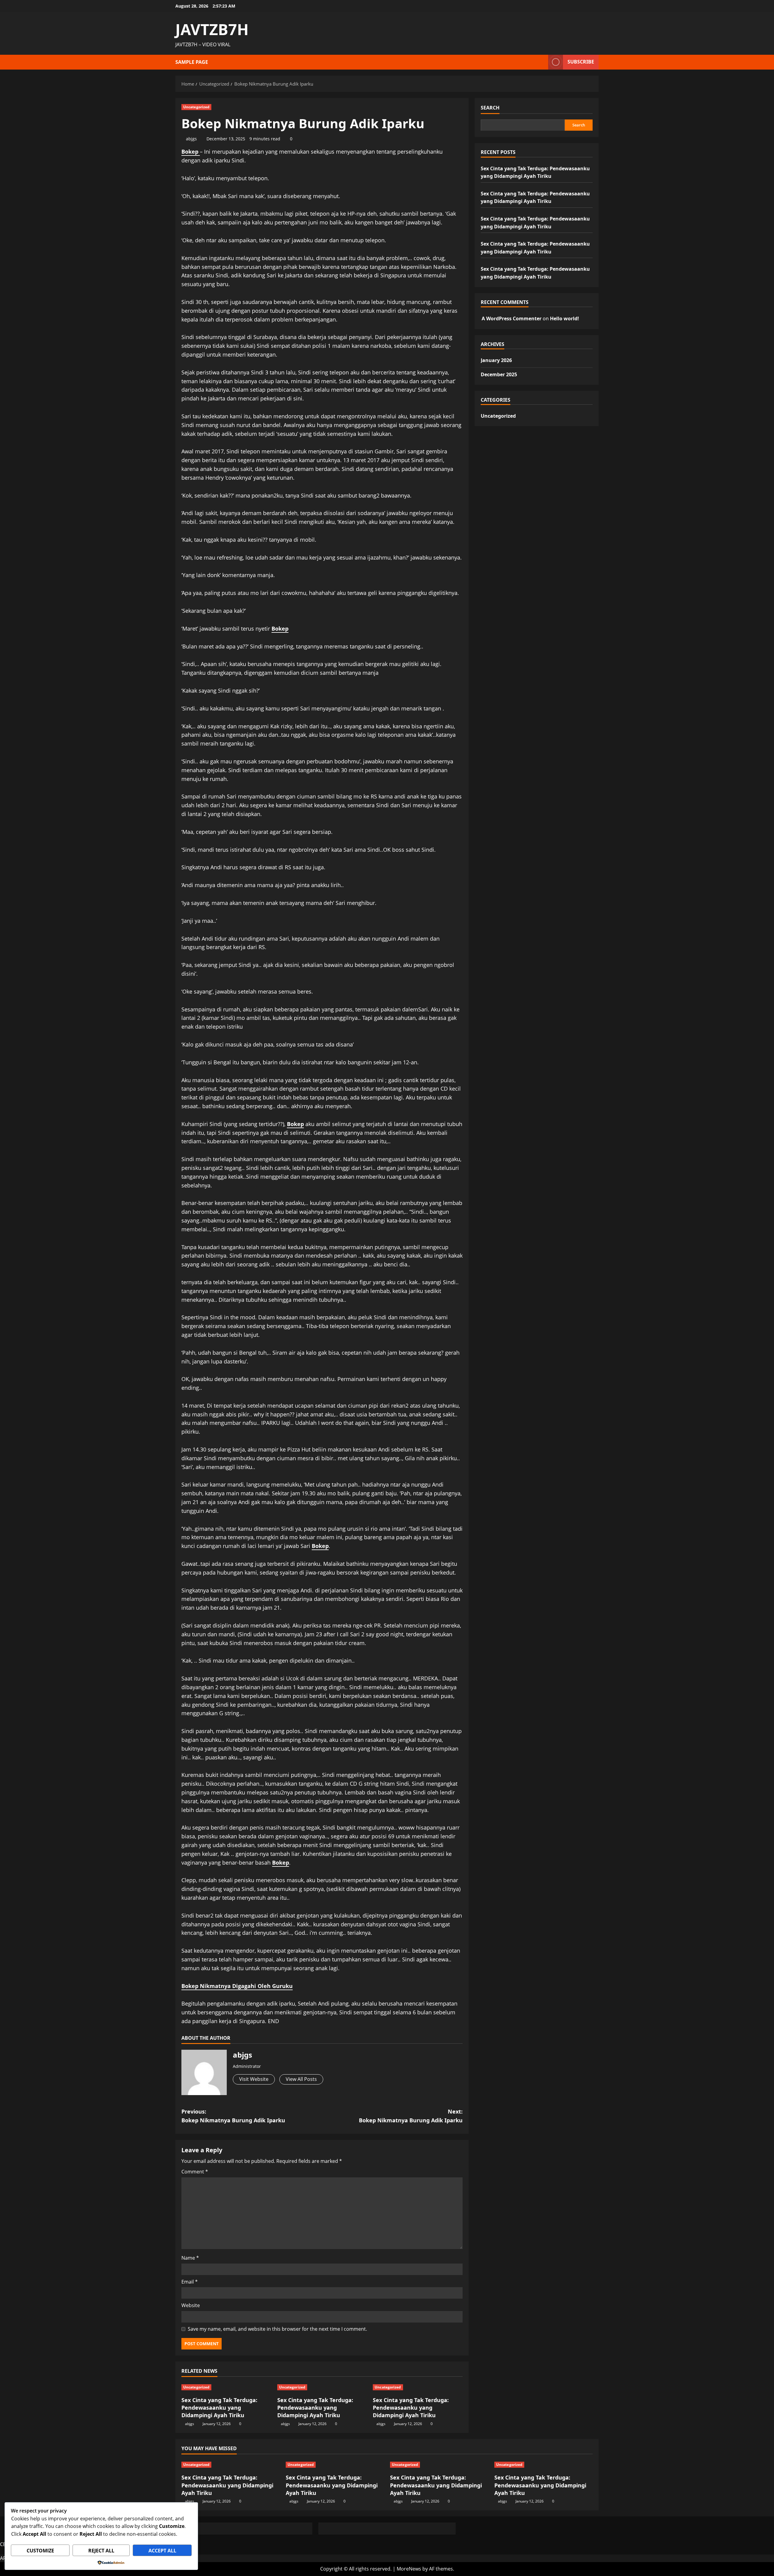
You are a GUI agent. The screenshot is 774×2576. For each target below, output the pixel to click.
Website (191, 2305)
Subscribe (581, 62)
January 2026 (496, 360)
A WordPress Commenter (512, 318)
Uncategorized (196, 107)
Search (490, 108)
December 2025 (499, 374)
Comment (195, 2172)
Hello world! (564, 318)
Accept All (162, 2551)
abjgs (191, 139)
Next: (411, 2116)
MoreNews (409, 2569)
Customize (40, 2551)
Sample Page (192, 62)
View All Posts (301, 2079)
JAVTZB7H (212, 29)
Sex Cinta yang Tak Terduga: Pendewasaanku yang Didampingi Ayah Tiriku (219, 2408)
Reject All (101, 2551)
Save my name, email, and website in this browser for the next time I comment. (277, 2329)
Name (190, 2258)
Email (190, 2282)
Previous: (233, 2116)
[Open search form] (542, 62)
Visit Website (254, 2079)
